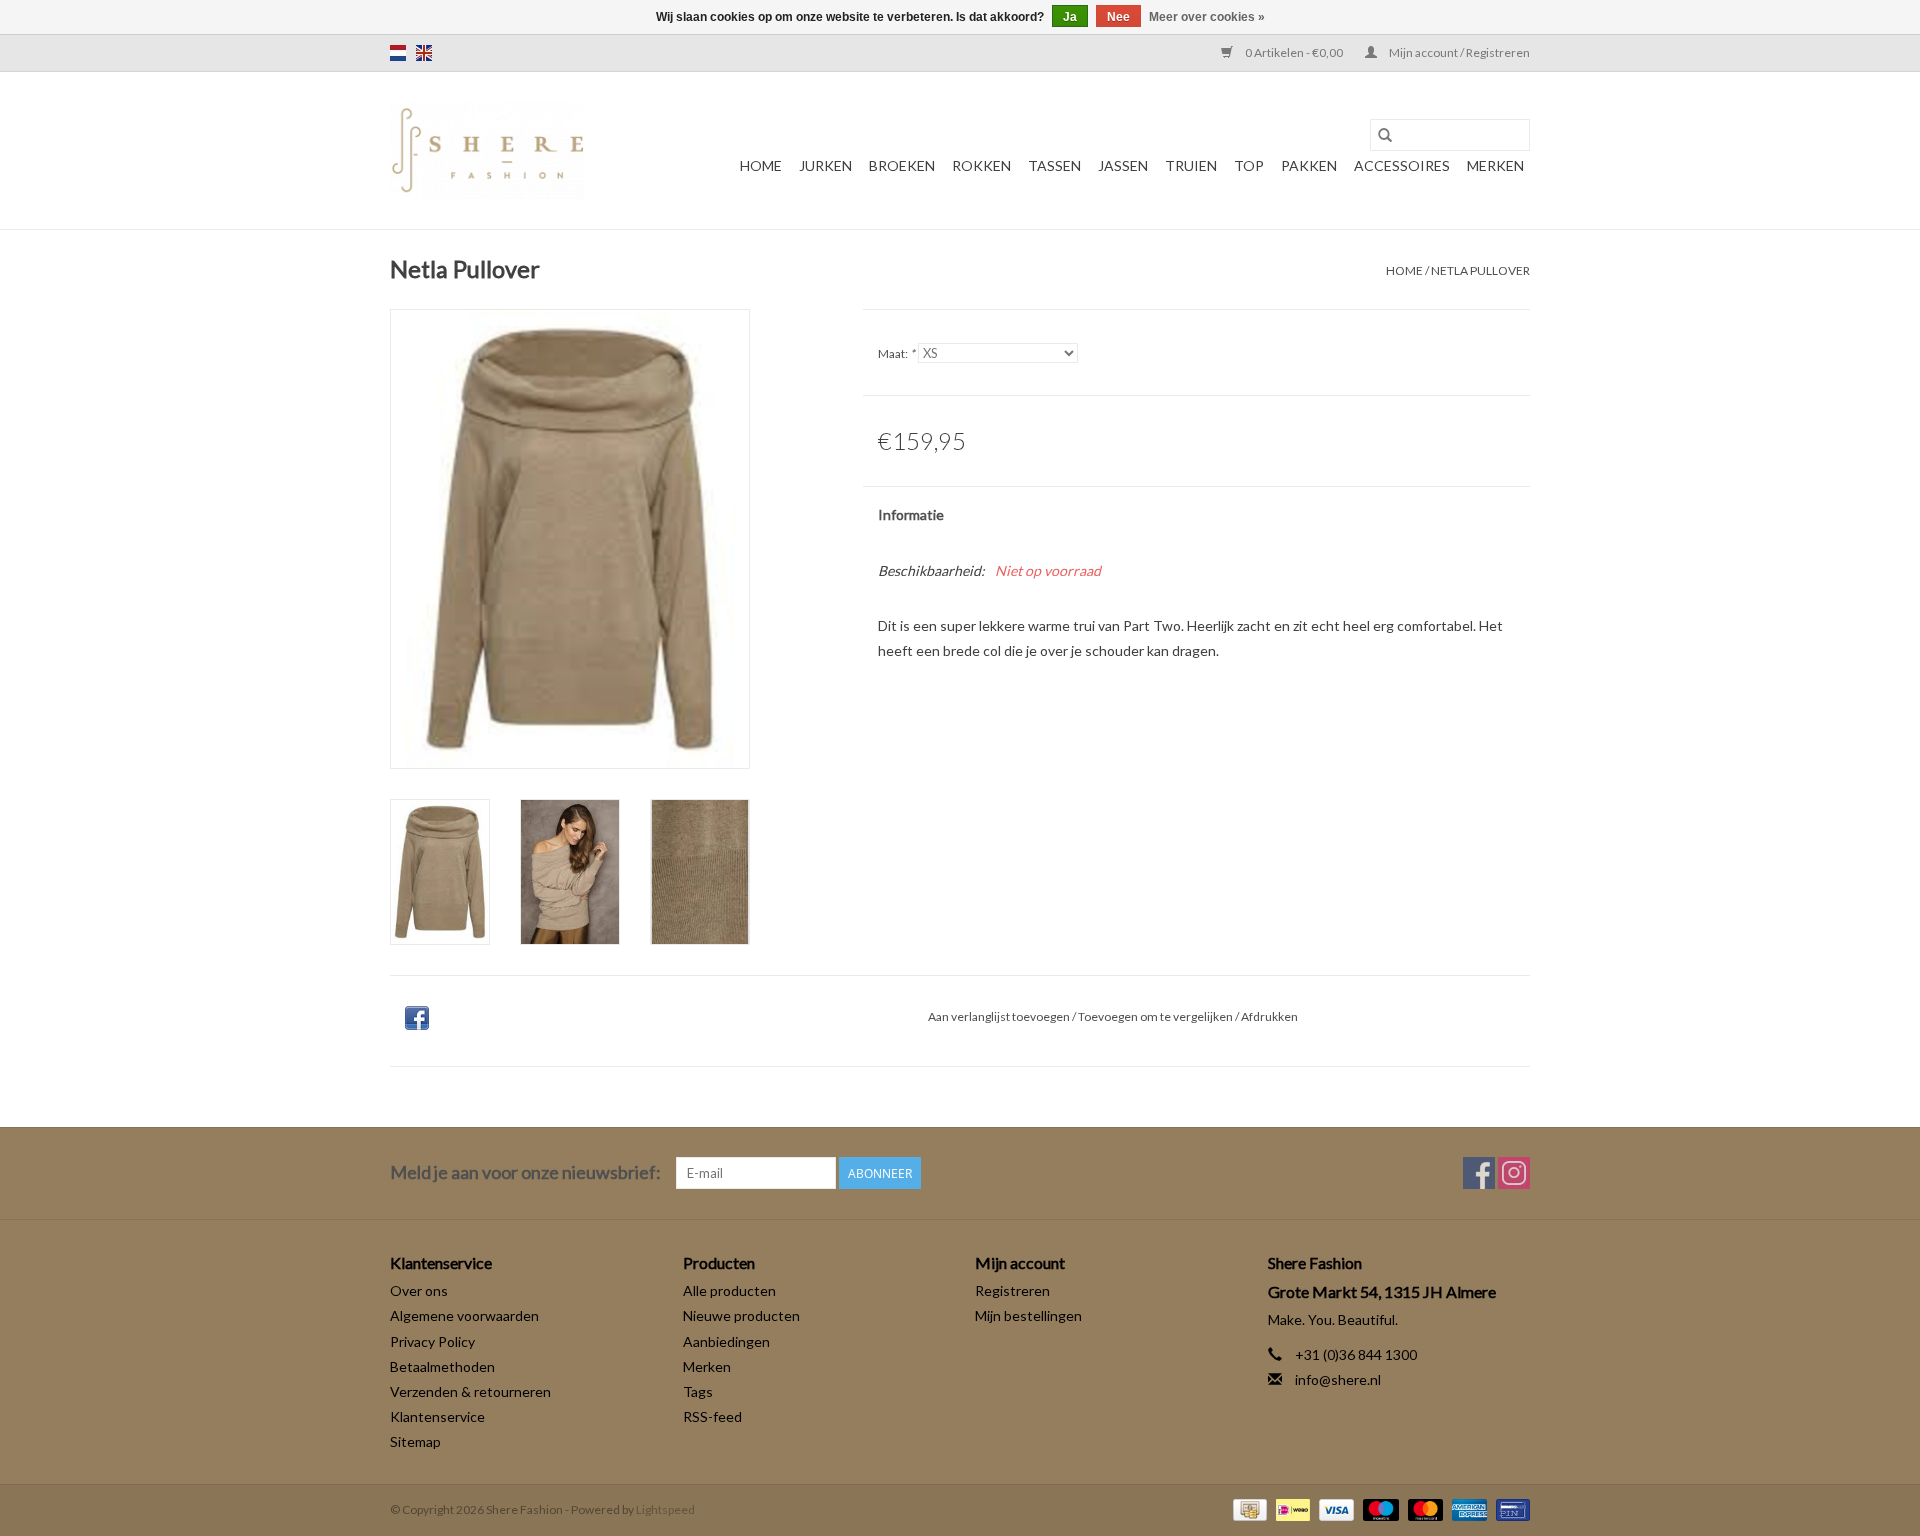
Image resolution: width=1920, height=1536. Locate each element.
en (424, 53)
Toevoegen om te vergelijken (1156, 1016)
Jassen (1123, 165)
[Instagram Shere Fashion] (1514, 1173)
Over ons (419, 1290)
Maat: (896, 353)
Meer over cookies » (1207, 17)
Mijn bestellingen (1028, 1315)
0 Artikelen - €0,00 (1294, 52)
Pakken (1309, 165)
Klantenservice (437, 1416)
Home (761, 165)
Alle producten (729, 1290)
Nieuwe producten (741, 1315)
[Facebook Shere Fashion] (1479, 1173)
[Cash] (1247, 1508)
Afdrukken (1269, 1016)
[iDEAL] (1290, 1508)
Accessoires (1402, 165)
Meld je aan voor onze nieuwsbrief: (525, 1172)
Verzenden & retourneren (470, 1391)
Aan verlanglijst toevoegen (1000, 1016)
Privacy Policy (432, 1341)
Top (1249, 165)
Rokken (981, 165)
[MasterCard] (1423, 1508)
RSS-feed (712, 1416)
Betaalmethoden (442, 1366)
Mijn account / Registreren (1458, 52)
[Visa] (1334, 1508)
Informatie (911, 514)
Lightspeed (665, 1509)
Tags (698, 1391)
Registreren (1012, 1290)
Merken (1495, 165)
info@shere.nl (1338, 1379)
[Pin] (1509, 1508)
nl (398, 53)
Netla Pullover (1480, 270)
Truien (1191, 165)
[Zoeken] (1385, 135)
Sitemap (415, 1441)
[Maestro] (1378, 1508)
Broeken (902, 165)
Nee (1118, 17)
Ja (1070, 17)
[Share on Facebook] (417, 1018)
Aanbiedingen (726, 1341)
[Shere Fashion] (487, 150)
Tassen (1054, 165)
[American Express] (1467, 1508)
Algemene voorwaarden (464, 1315)
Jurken (825, 165)
